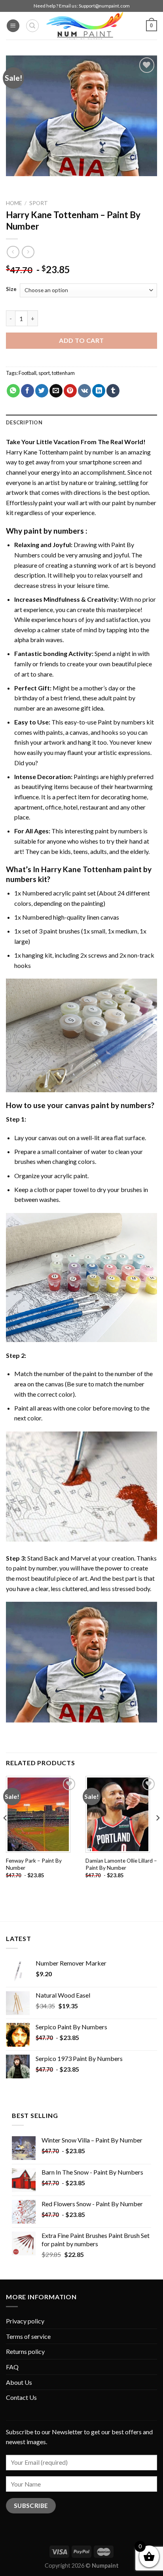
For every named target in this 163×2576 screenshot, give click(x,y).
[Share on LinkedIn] (99, 391)
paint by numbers (54, 531)
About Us (19, 2382)
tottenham (63, 373)
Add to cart (81, 340)
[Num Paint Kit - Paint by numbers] (85, 26)
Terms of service (28, 2336)
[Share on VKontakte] (84, 391)
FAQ (12, 2367)
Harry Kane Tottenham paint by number (60, 452)
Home (14, 203)
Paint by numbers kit (126, 722)
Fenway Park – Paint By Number (34, 1864)
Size (11, 289)
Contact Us (21, 2397)
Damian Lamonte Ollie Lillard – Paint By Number (121, 1864)
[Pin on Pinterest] (70, 391)
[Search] (32, 26)
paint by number (35, 1568)
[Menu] (13, 26)
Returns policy (25, 2351)
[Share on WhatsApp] (13, 391)
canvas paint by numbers (108, 1105)
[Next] (157, 1834)
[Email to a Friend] (56, 391)
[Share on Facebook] (27, 391)
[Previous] (6, 1834)
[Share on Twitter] (42, 391)
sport (44, 373)
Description (24, 422)
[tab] (81, 422)
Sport (39, 203)
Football (27, 373)
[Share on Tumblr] (113, 391)
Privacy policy (25, 2321)
